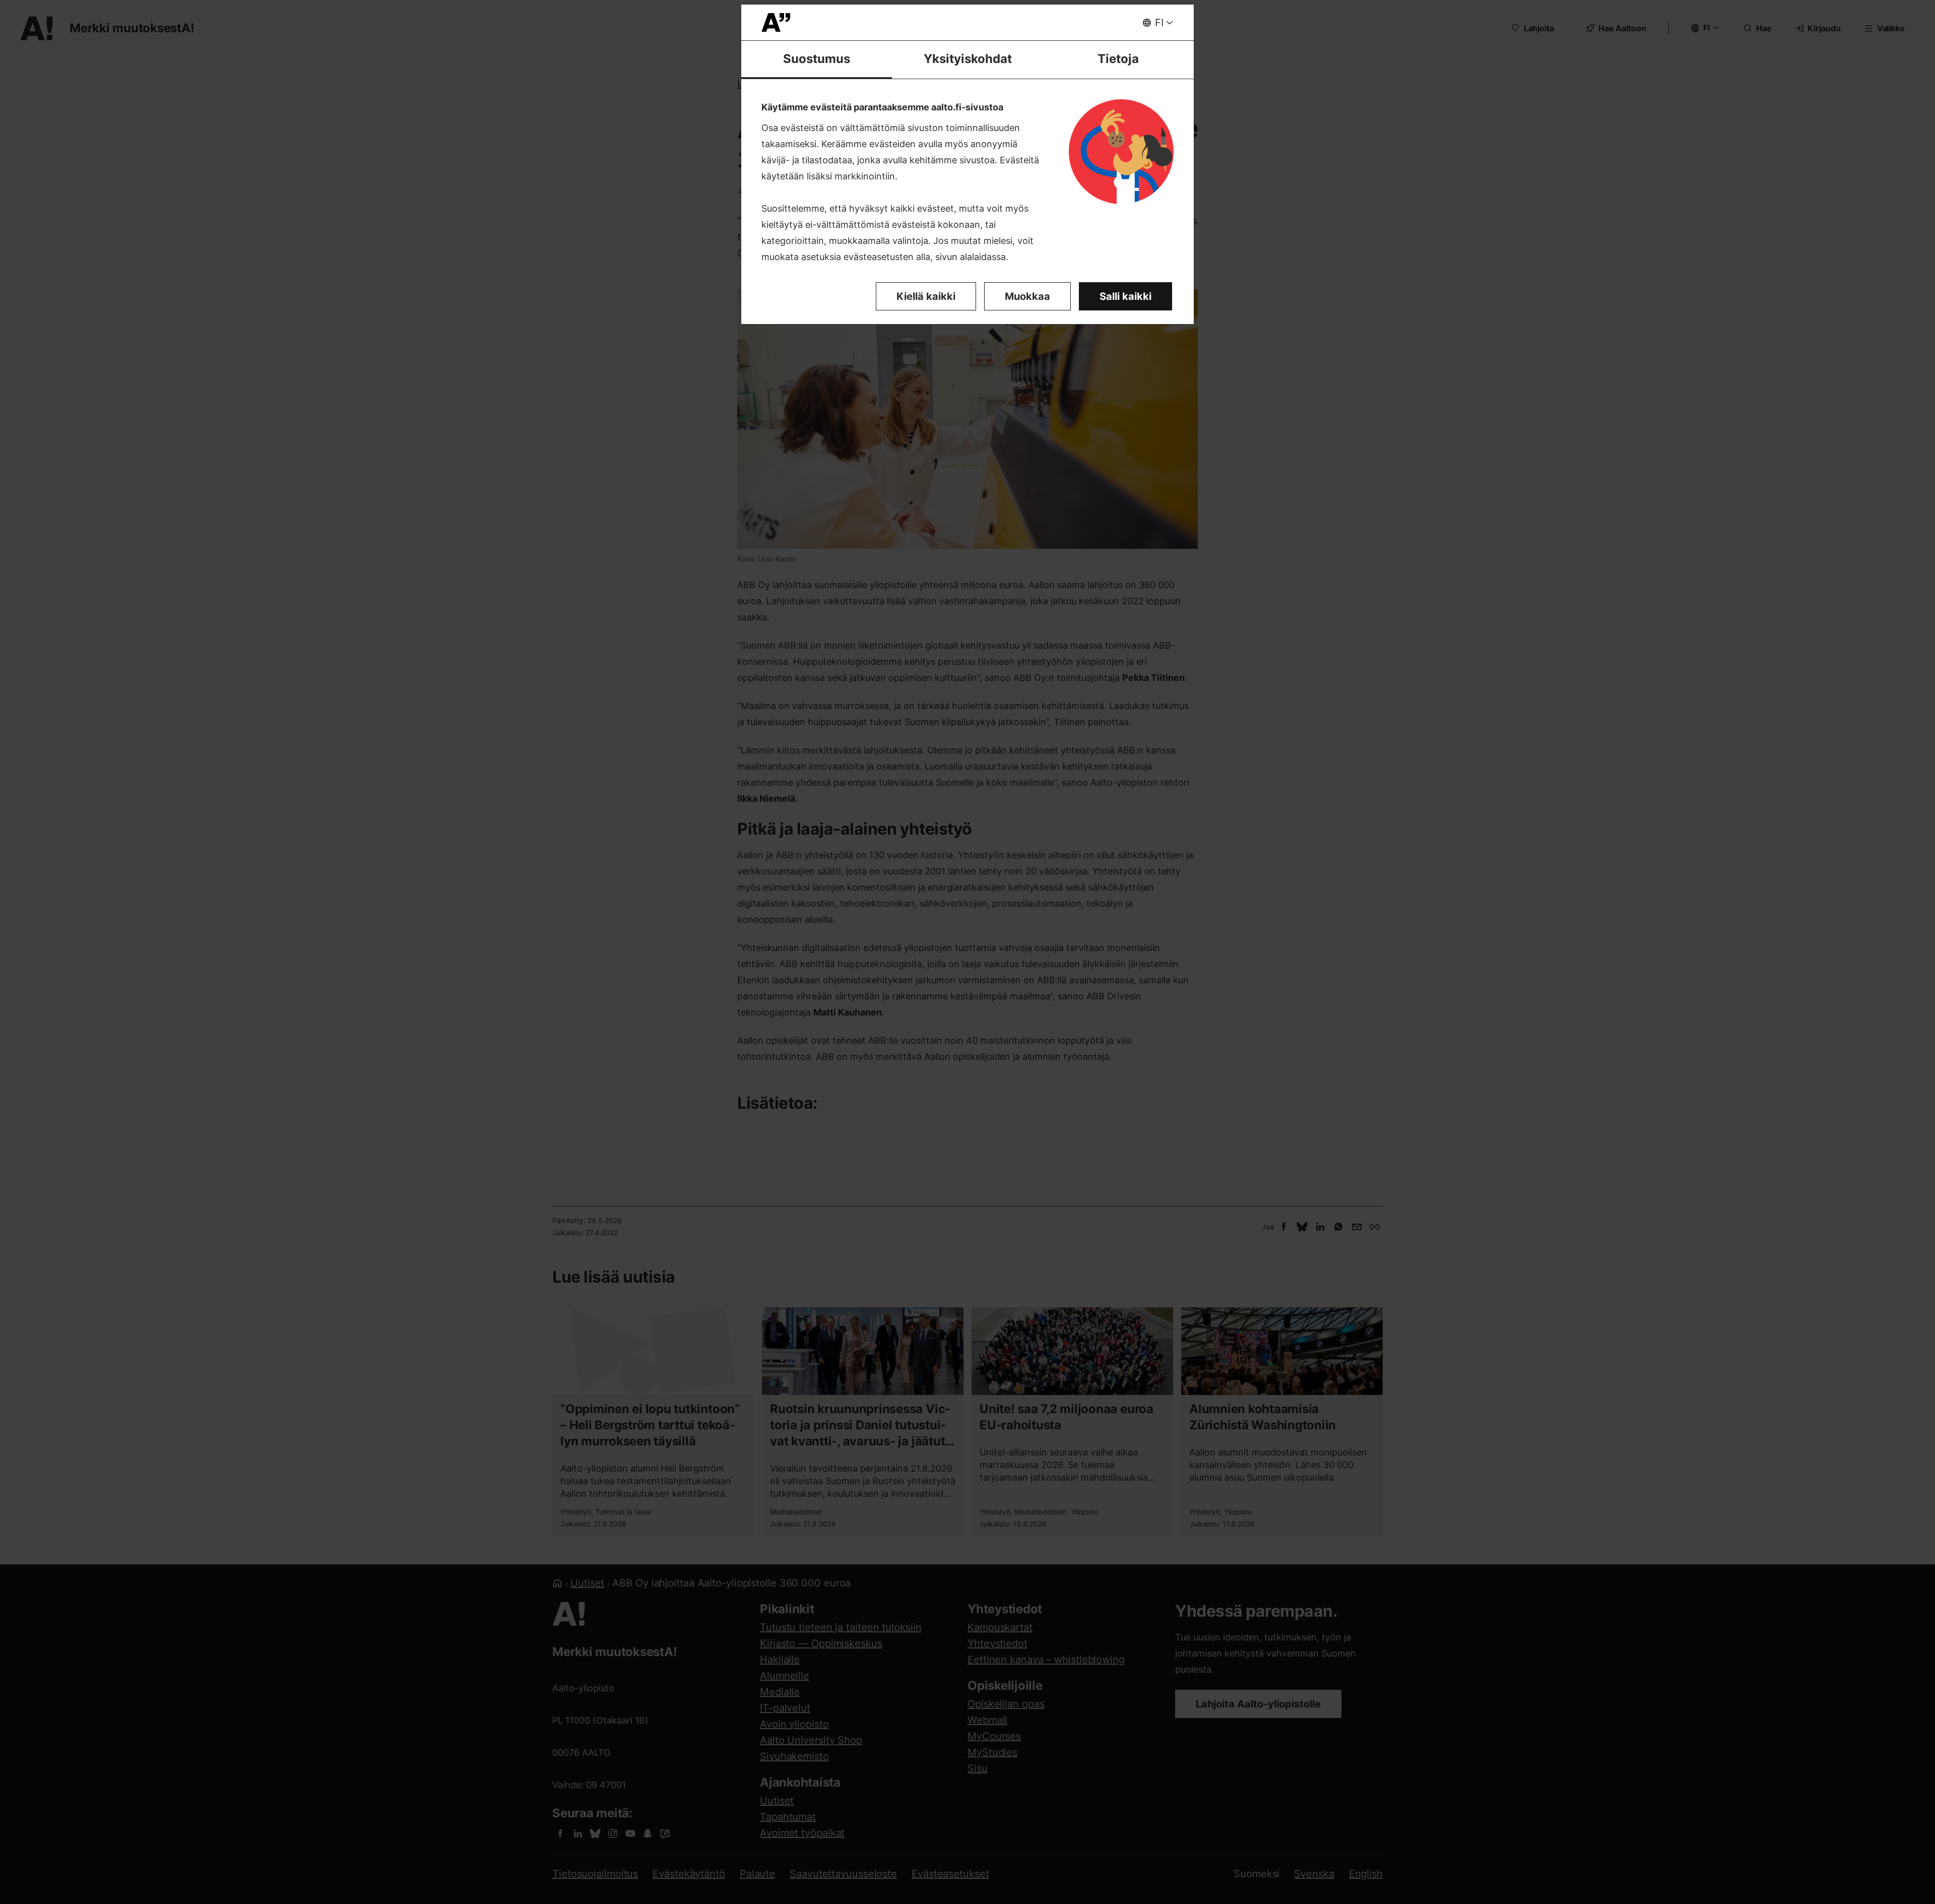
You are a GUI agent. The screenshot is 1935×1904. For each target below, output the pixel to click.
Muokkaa (1027, 296)
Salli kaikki (1125, 296)
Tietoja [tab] (1118, 59)
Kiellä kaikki (926, 296)
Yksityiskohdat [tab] (968, 59)
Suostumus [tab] (817, 59)
